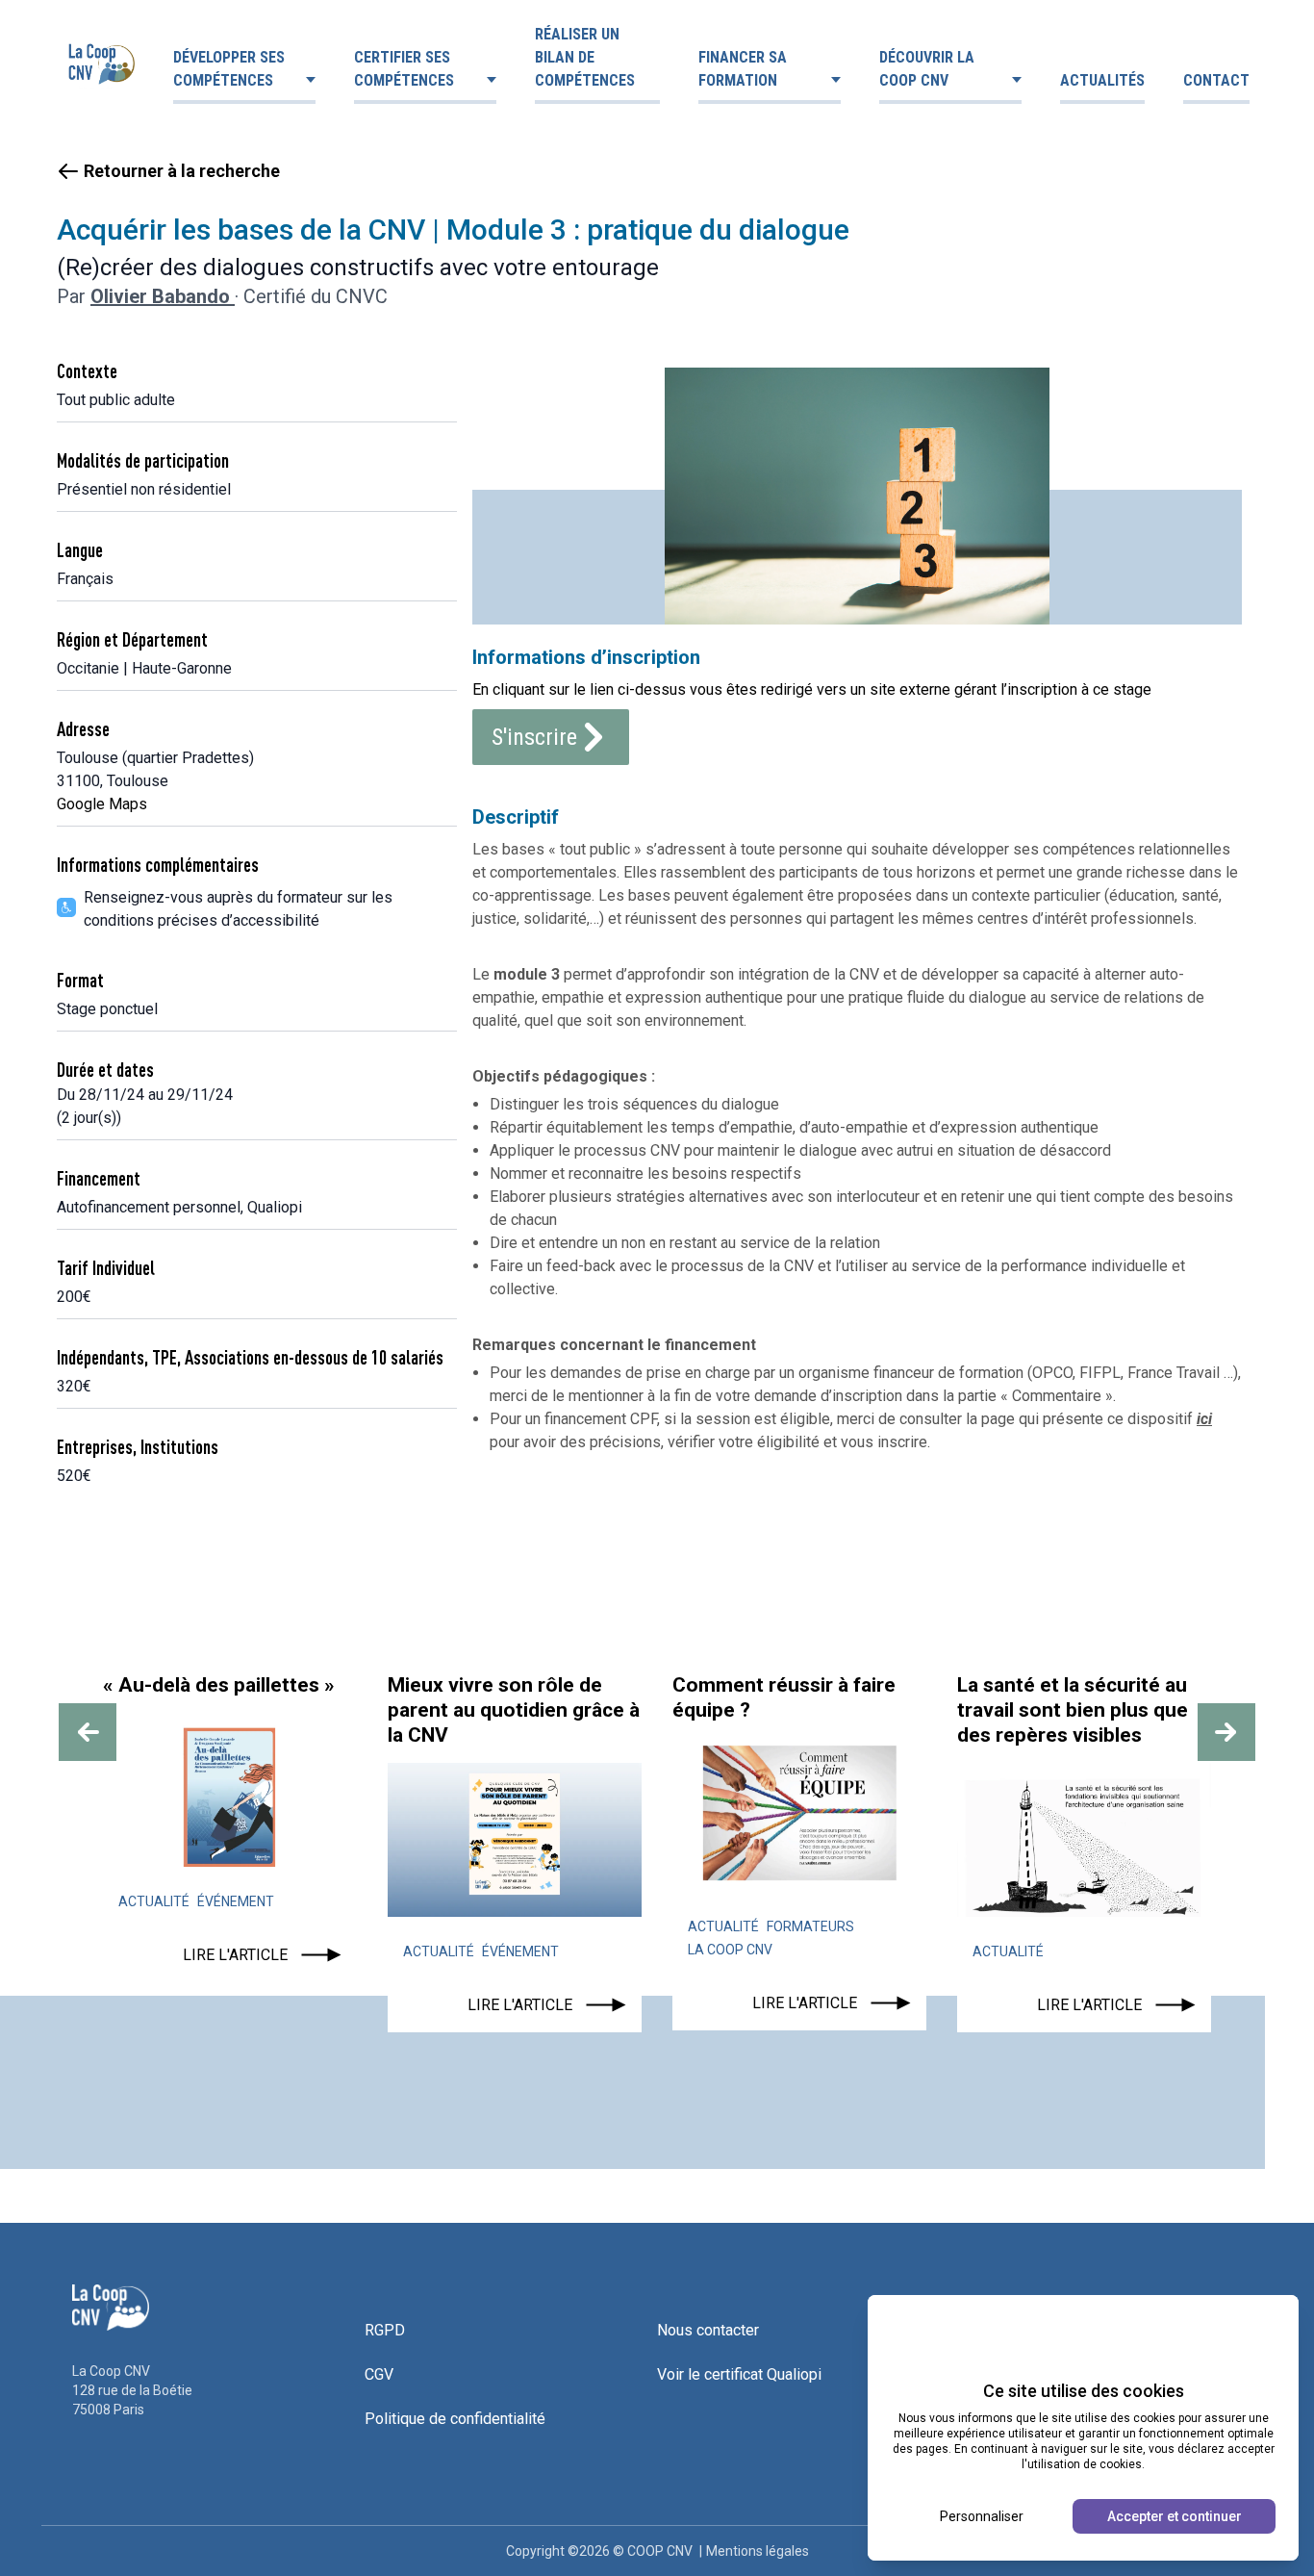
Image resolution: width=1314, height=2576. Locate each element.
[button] (88, 1732)
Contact (1216, 80)
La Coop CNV (730, 1950)
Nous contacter (708, 2330)
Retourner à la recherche (182, 171)
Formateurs (810, 1926)
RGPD (385, 2330)
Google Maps (102, 804)
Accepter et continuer (1175, 2516)
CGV (379, 2374)
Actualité (154, 1901)
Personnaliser (982, 2516)
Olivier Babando (163, 296)
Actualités (1102, 80)
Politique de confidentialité (455, 2419)
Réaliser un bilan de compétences (585, 57)
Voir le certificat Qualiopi (739, 2374)
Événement (236, 1901)
